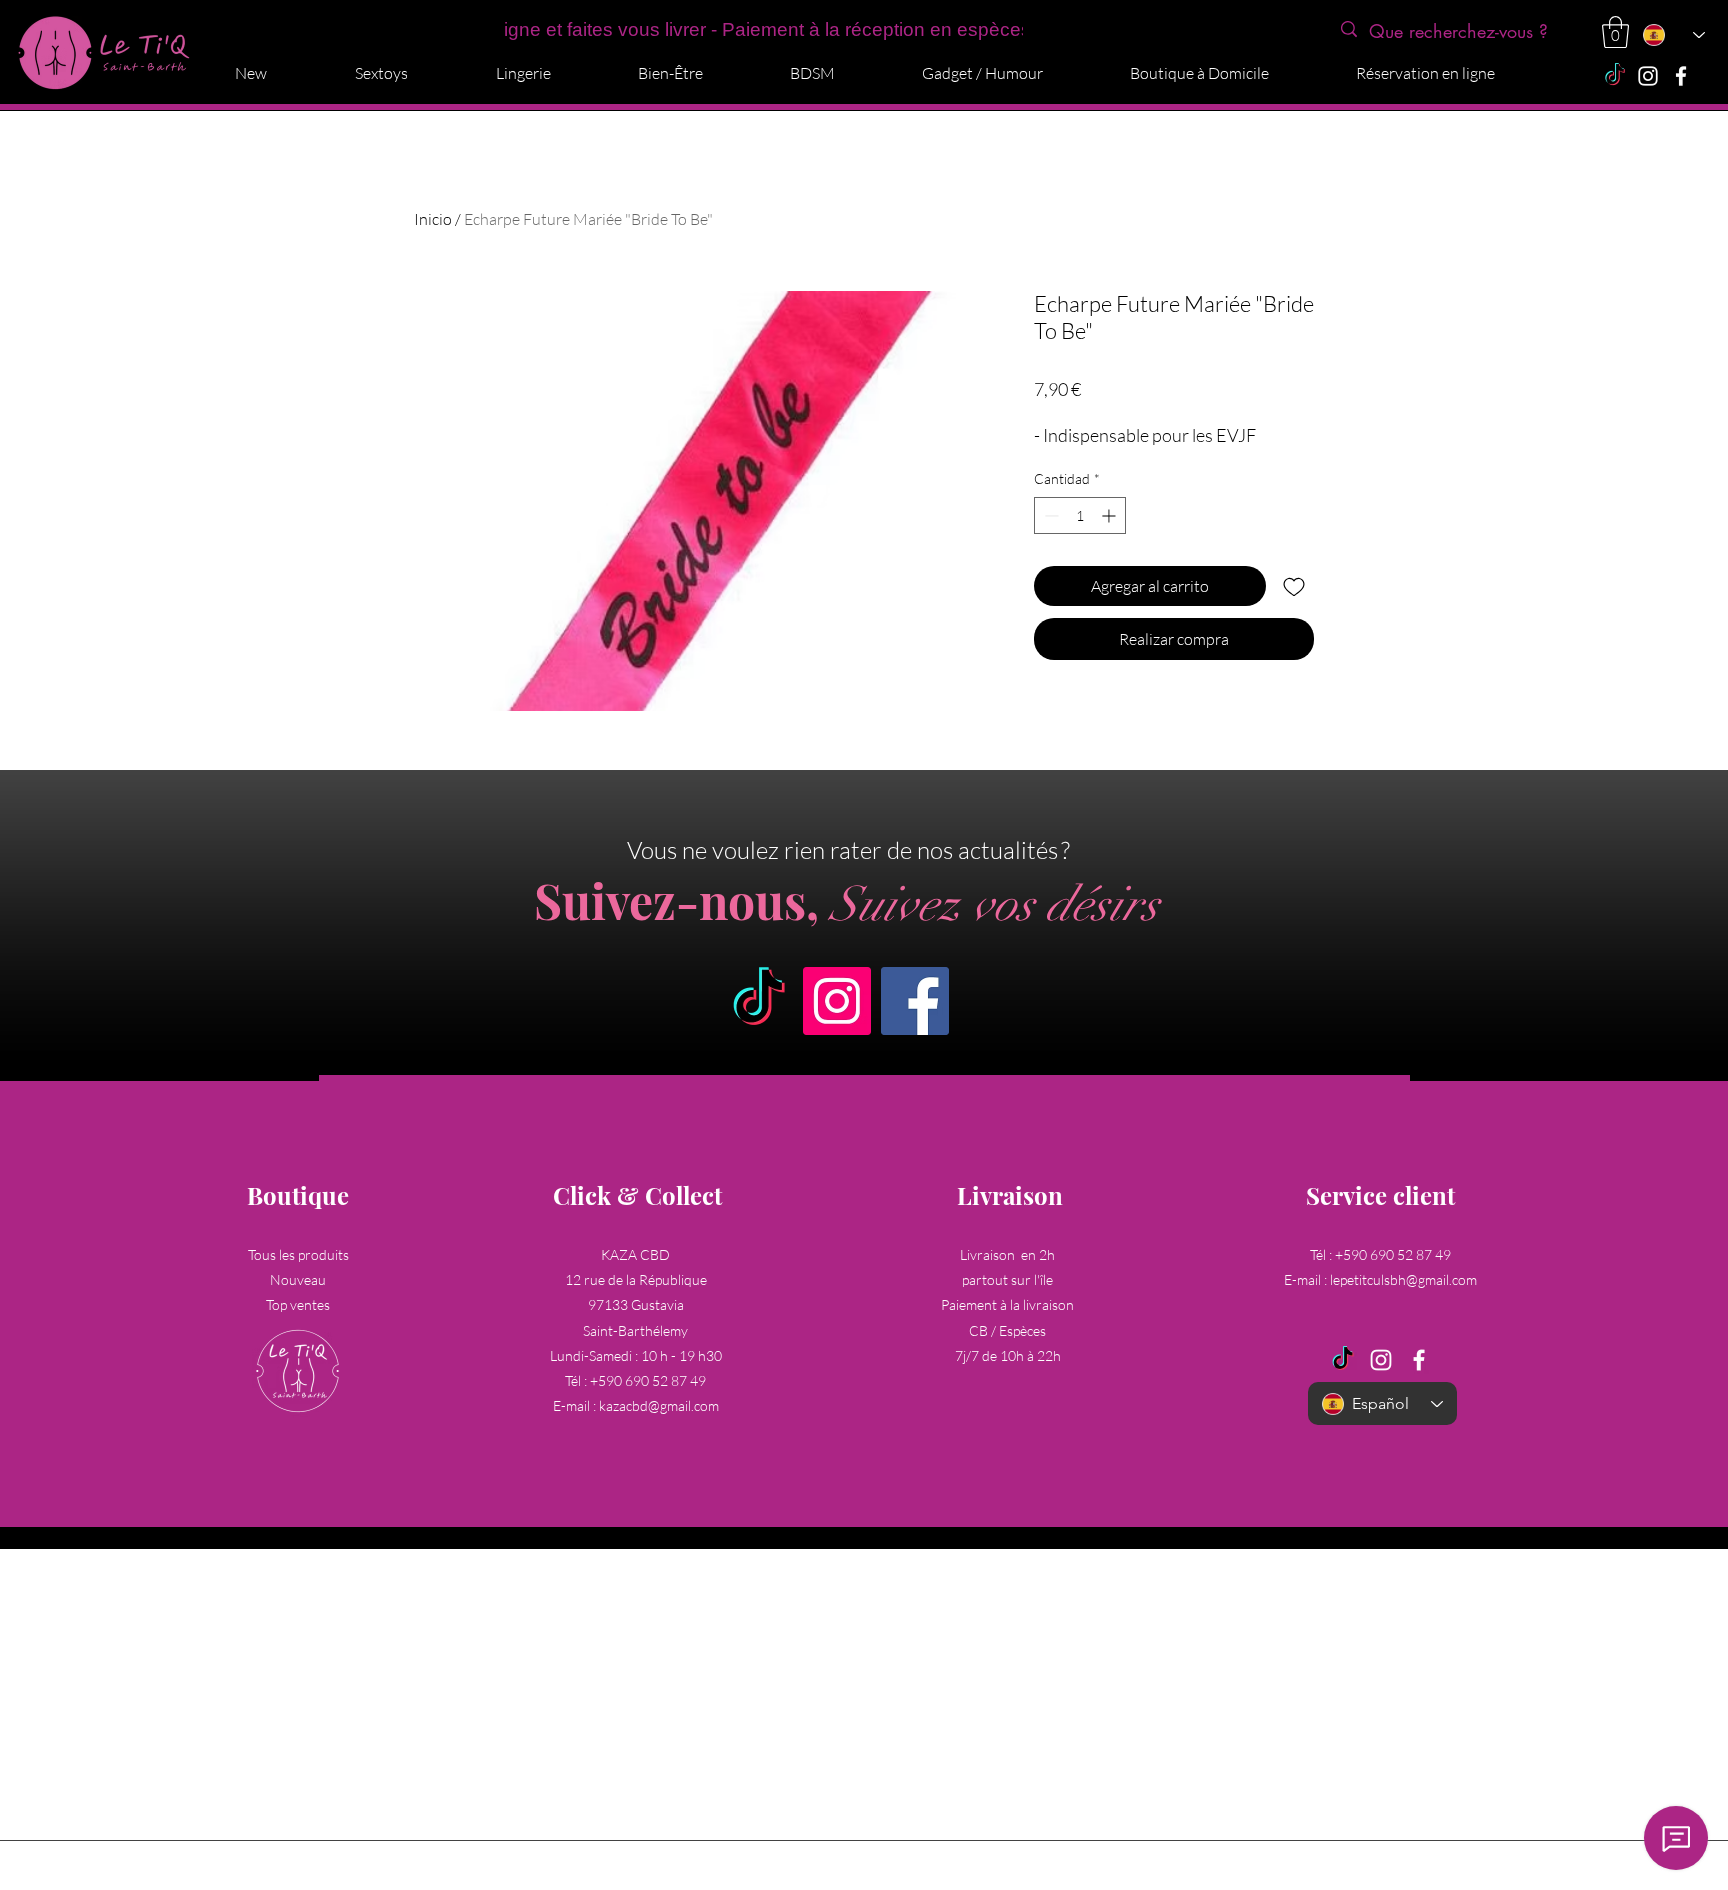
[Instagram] (1648, 76)
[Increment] (1110, 515)
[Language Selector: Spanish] (1673, 35)
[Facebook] (1681, 76)
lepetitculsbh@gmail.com (1403, 1279)
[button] (1615, 32)
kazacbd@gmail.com (659, 1405)
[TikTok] (1615, 76)
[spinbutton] (1080, 515)
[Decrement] (1049, 515)
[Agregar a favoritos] (1294, 586)
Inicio (433, 219)
